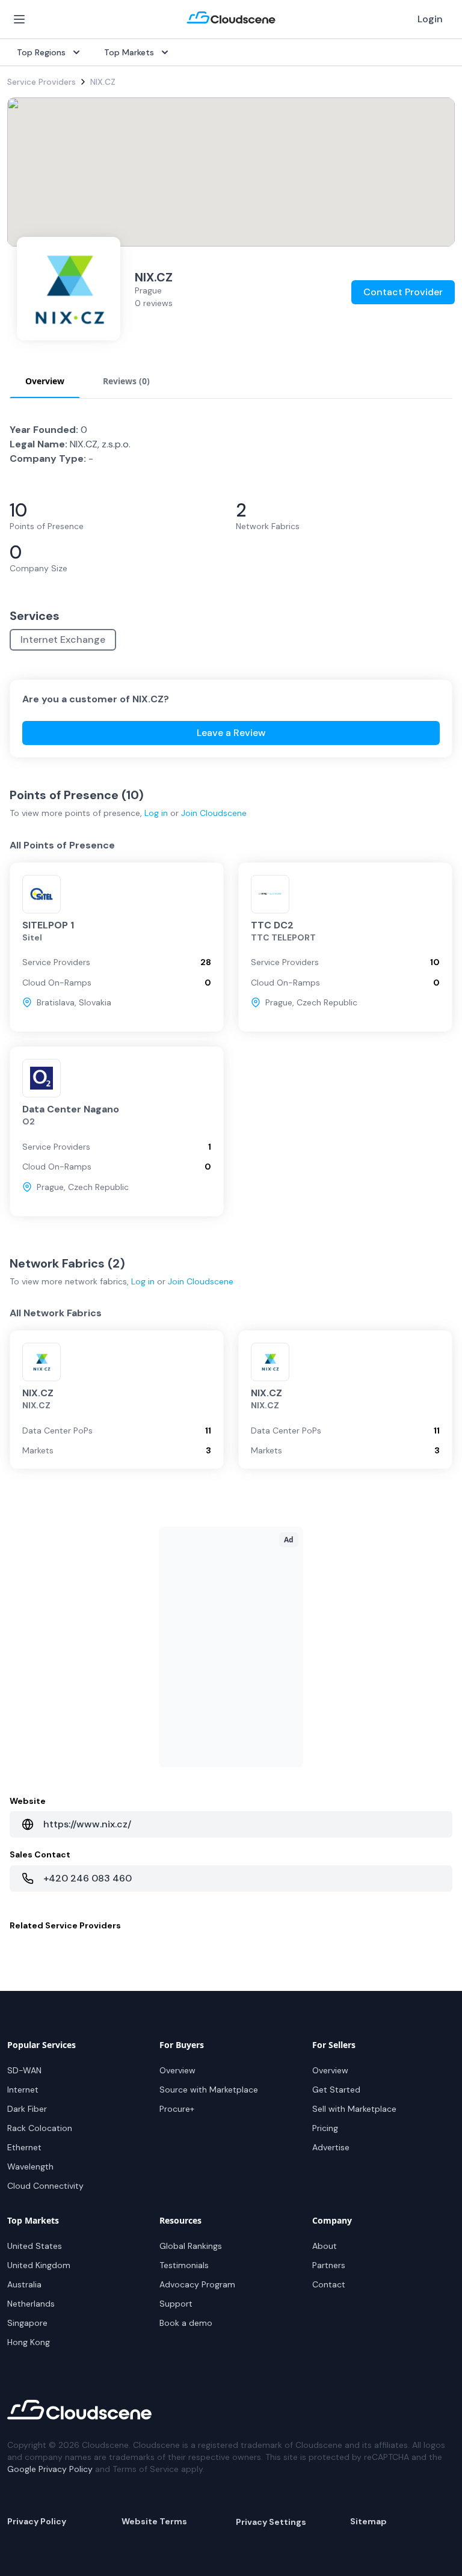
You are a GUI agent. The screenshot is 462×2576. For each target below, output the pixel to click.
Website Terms (154, 2521)
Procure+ (177, 2109)
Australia (24, 2284)
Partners (329, 2265)
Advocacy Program (197, 2284)
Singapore (27, 2323)
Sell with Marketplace (354, 2109)
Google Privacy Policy (50, 2469)
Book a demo (186, 2323)
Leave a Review (231, 733)
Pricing (325, 2128)
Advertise (331, 2147)
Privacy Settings (271, 2522)
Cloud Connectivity (45, 2186)
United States (35, 2246)
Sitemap (368, 2521)
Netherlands (31, 2304)
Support (176, 2304)
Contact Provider (403, 292)
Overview (177, 2070)
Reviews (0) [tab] (126, 381)
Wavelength (30, 2167)
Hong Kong (29, 2342)
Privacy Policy (37, 2521)
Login (430, 19)
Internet (23, 2090)
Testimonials (184, 2265)
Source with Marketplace (209, 2090)
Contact (329, 2284)
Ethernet (24, 2147)
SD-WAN (24, 2070)
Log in (156, 813)
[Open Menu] (19, 19)
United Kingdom (39, 2265)
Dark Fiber (27, 2109)
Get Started (336, 2090)
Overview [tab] (45, 381)
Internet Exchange (63, 639)
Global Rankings (191, 2246)
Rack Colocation (40, 2128)
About (325, 2246)
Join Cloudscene (214, 813)
